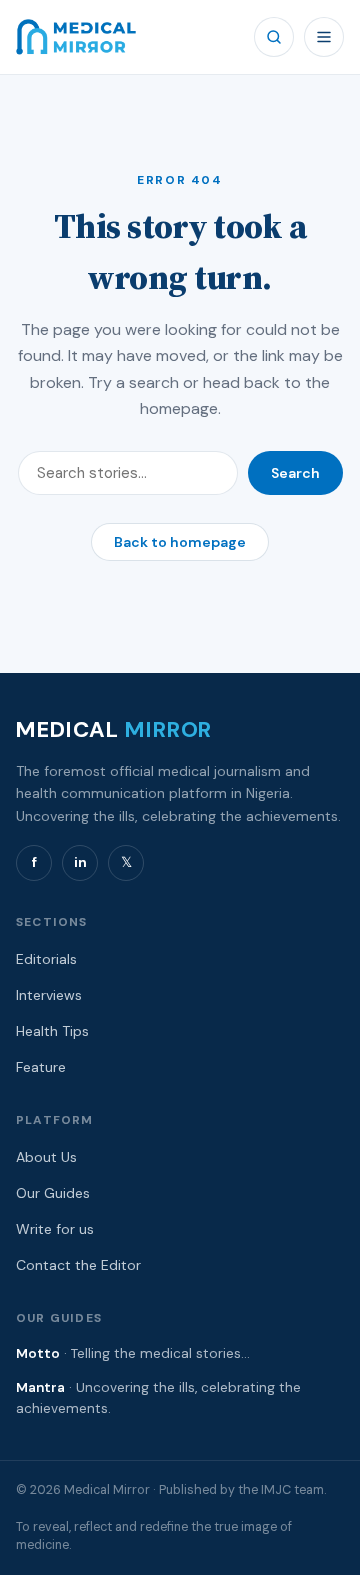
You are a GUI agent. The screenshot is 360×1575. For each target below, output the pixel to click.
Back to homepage (180, 542)
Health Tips (52, 1031)
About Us (46, 1157)
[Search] (274, 37)
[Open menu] (324, 37)
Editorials (46, 959)
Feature (41, 1067)
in (80, 862)
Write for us (55, 1229)
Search (295, 473)
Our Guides (53, 1193)
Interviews (49, 995)
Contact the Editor (78, 1265)
